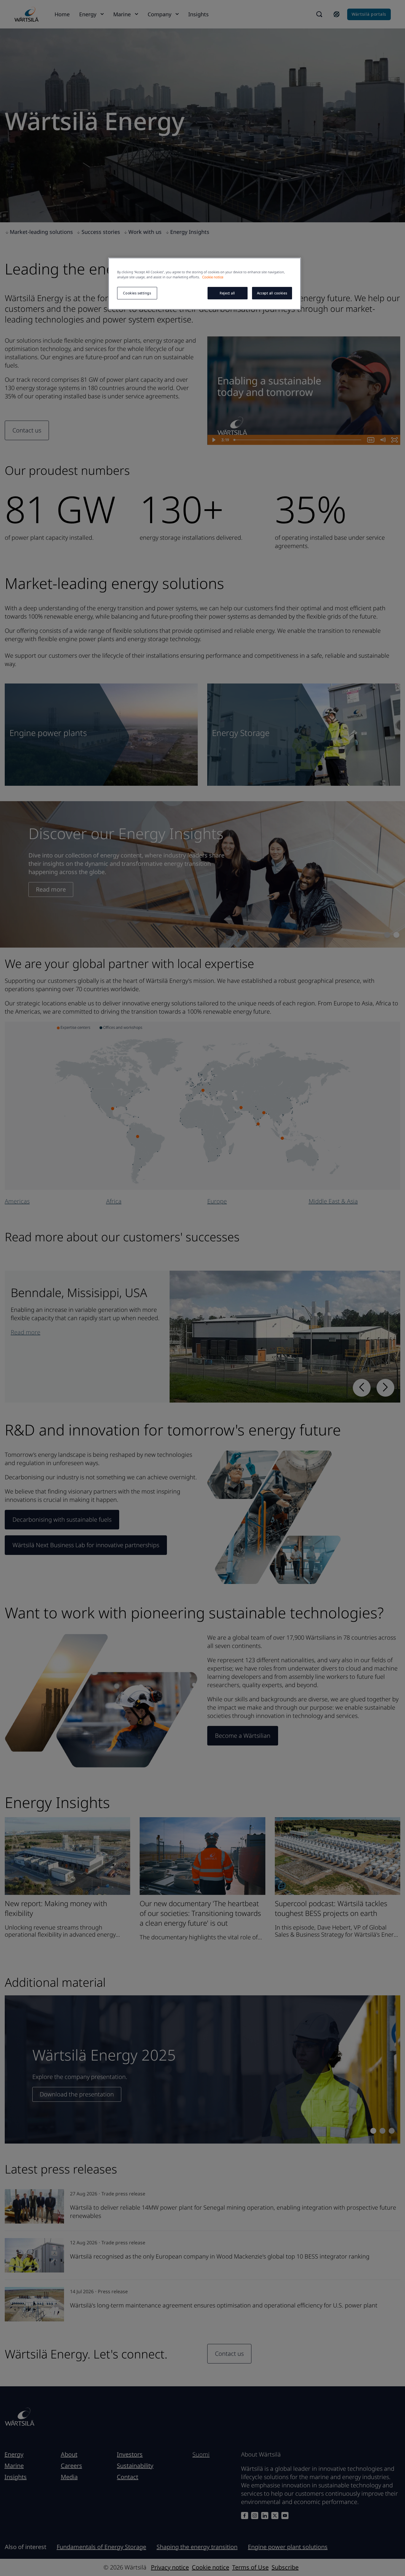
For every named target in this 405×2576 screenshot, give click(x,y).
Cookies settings (137, 293)
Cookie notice (213, 277)
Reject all (227, 293)
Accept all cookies (272, 293)
